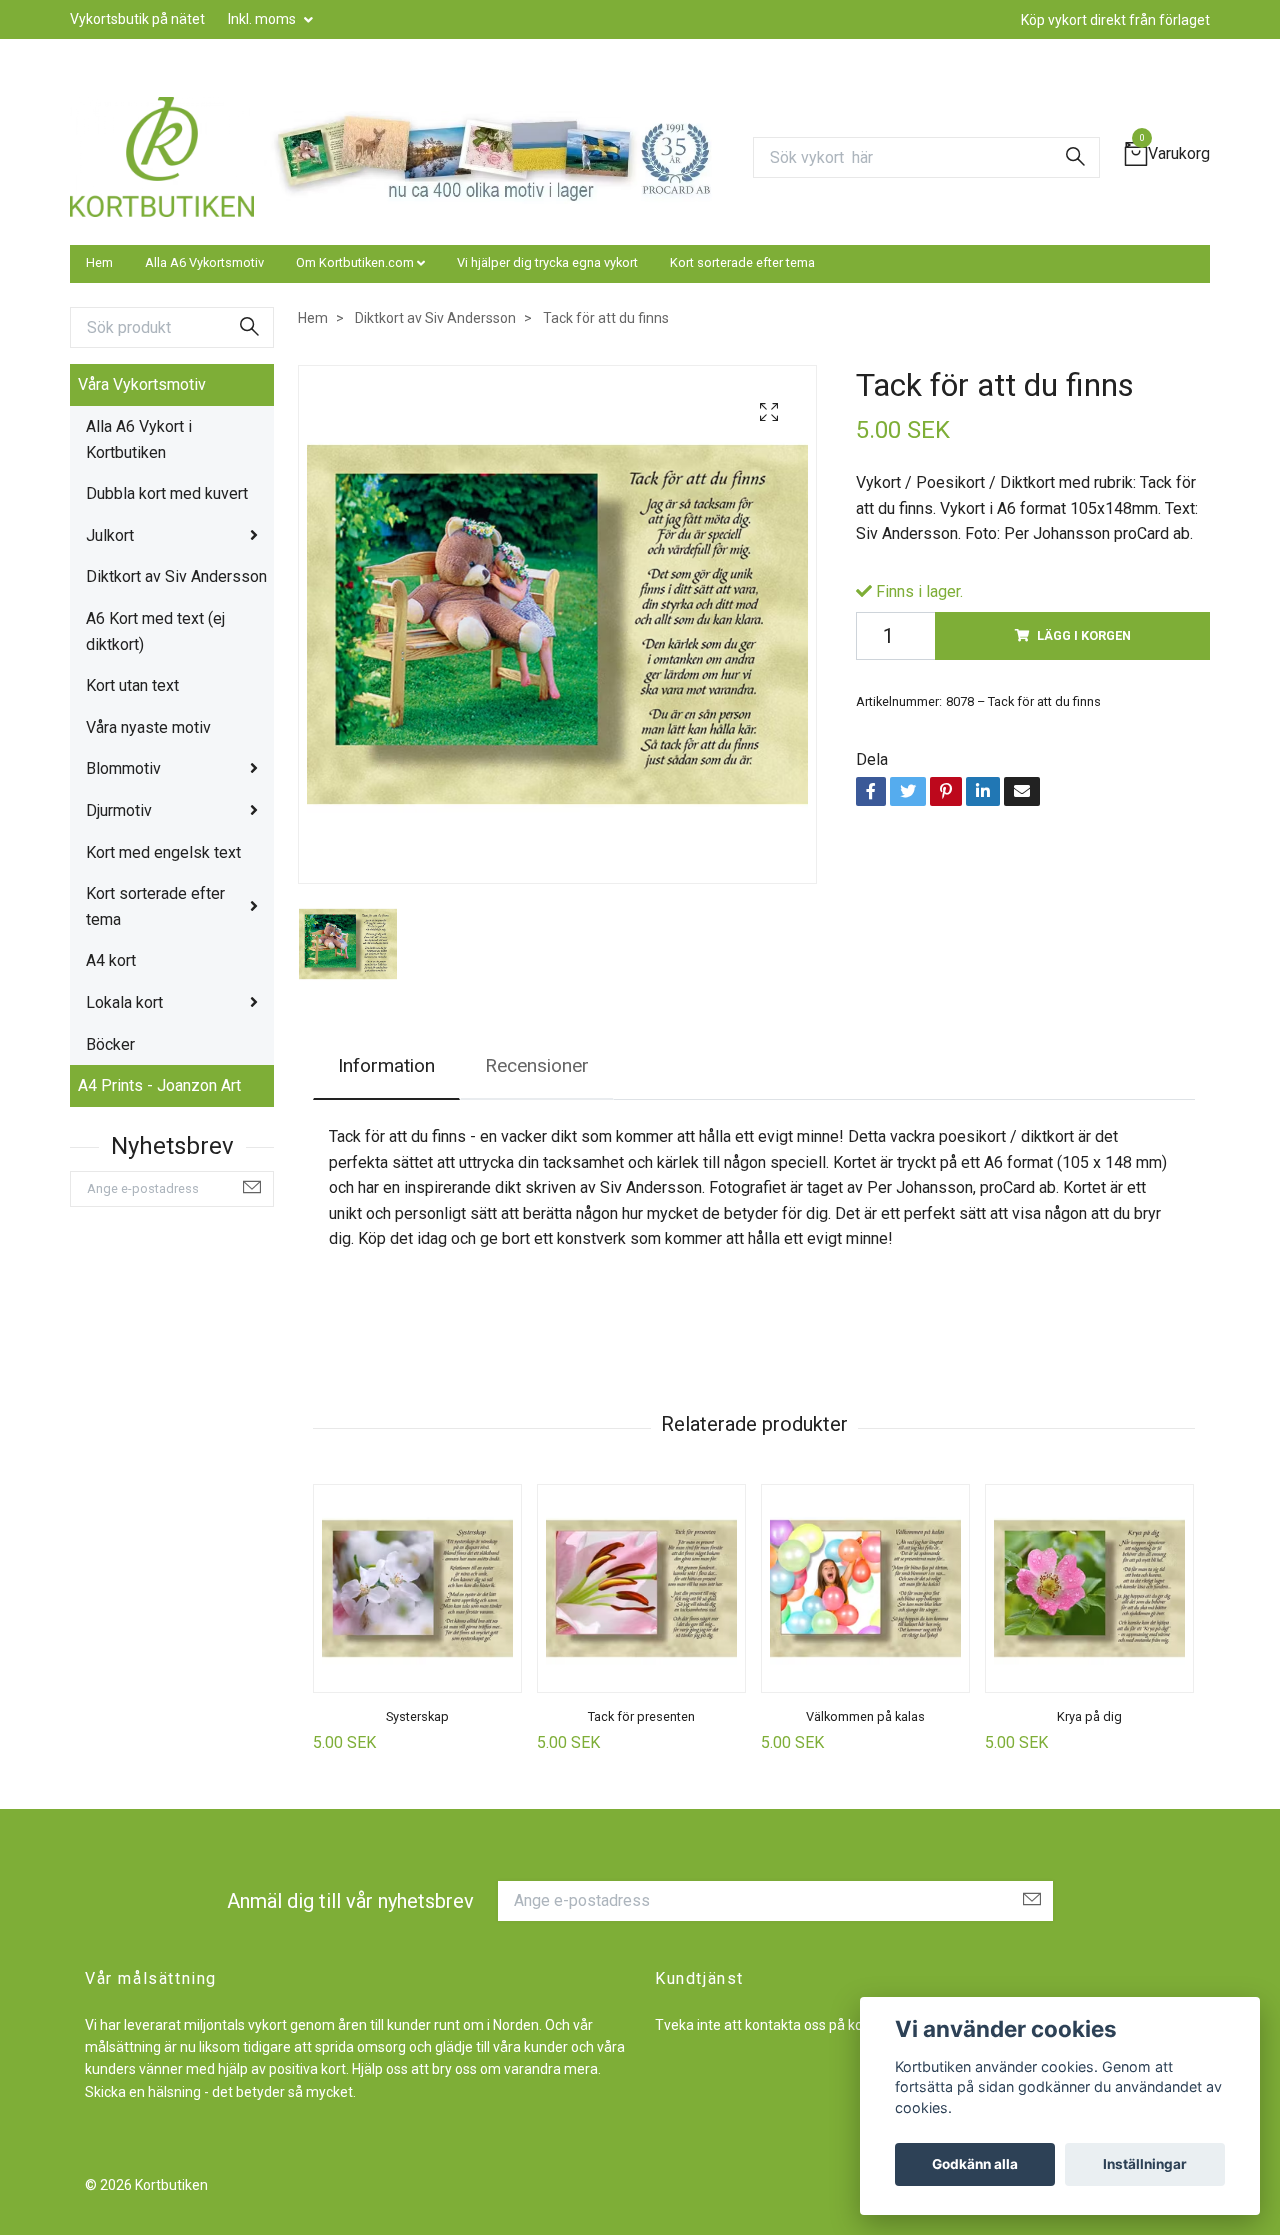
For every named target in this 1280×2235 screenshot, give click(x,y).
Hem (99, 262)
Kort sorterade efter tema (742, 262)
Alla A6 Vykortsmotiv (204, 262)
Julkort (110, 535)
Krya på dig (1089, 1716)
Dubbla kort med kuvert (167, 493)
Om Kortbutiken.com (355, 262)
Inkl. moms (263, 19)
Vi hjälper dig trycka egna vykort (547, 262)
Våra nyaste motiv (148, 727)
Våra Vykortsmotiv (142, 384)
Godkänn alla (975, 2164)
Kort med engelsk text (163, 852)
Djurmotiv (119, 810)
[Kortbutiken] (162, 157)
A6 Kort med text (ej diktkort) (155, 631)
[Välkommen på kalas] (865, 1588)
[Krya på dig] (1089, 1588)
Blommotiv (123, 768)
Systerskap (417, 1716)
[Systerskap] (417, 1588)
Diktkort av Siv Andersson (176, 576)
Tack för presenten (641, 1716)
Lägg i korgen (1084, 635)
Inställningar (1145, 2164)
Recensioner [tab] (537, 1065)
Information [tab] (386, 1065)
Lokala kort (124, 1002)
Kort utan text (132, 685)
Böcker (110, 1044)
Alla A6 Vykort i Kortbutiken (139, 439)
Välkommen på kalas (865, 1716)
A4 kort (111, 960)
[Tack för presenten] (641, 1588)
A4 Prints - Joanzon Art (159, 1085)
